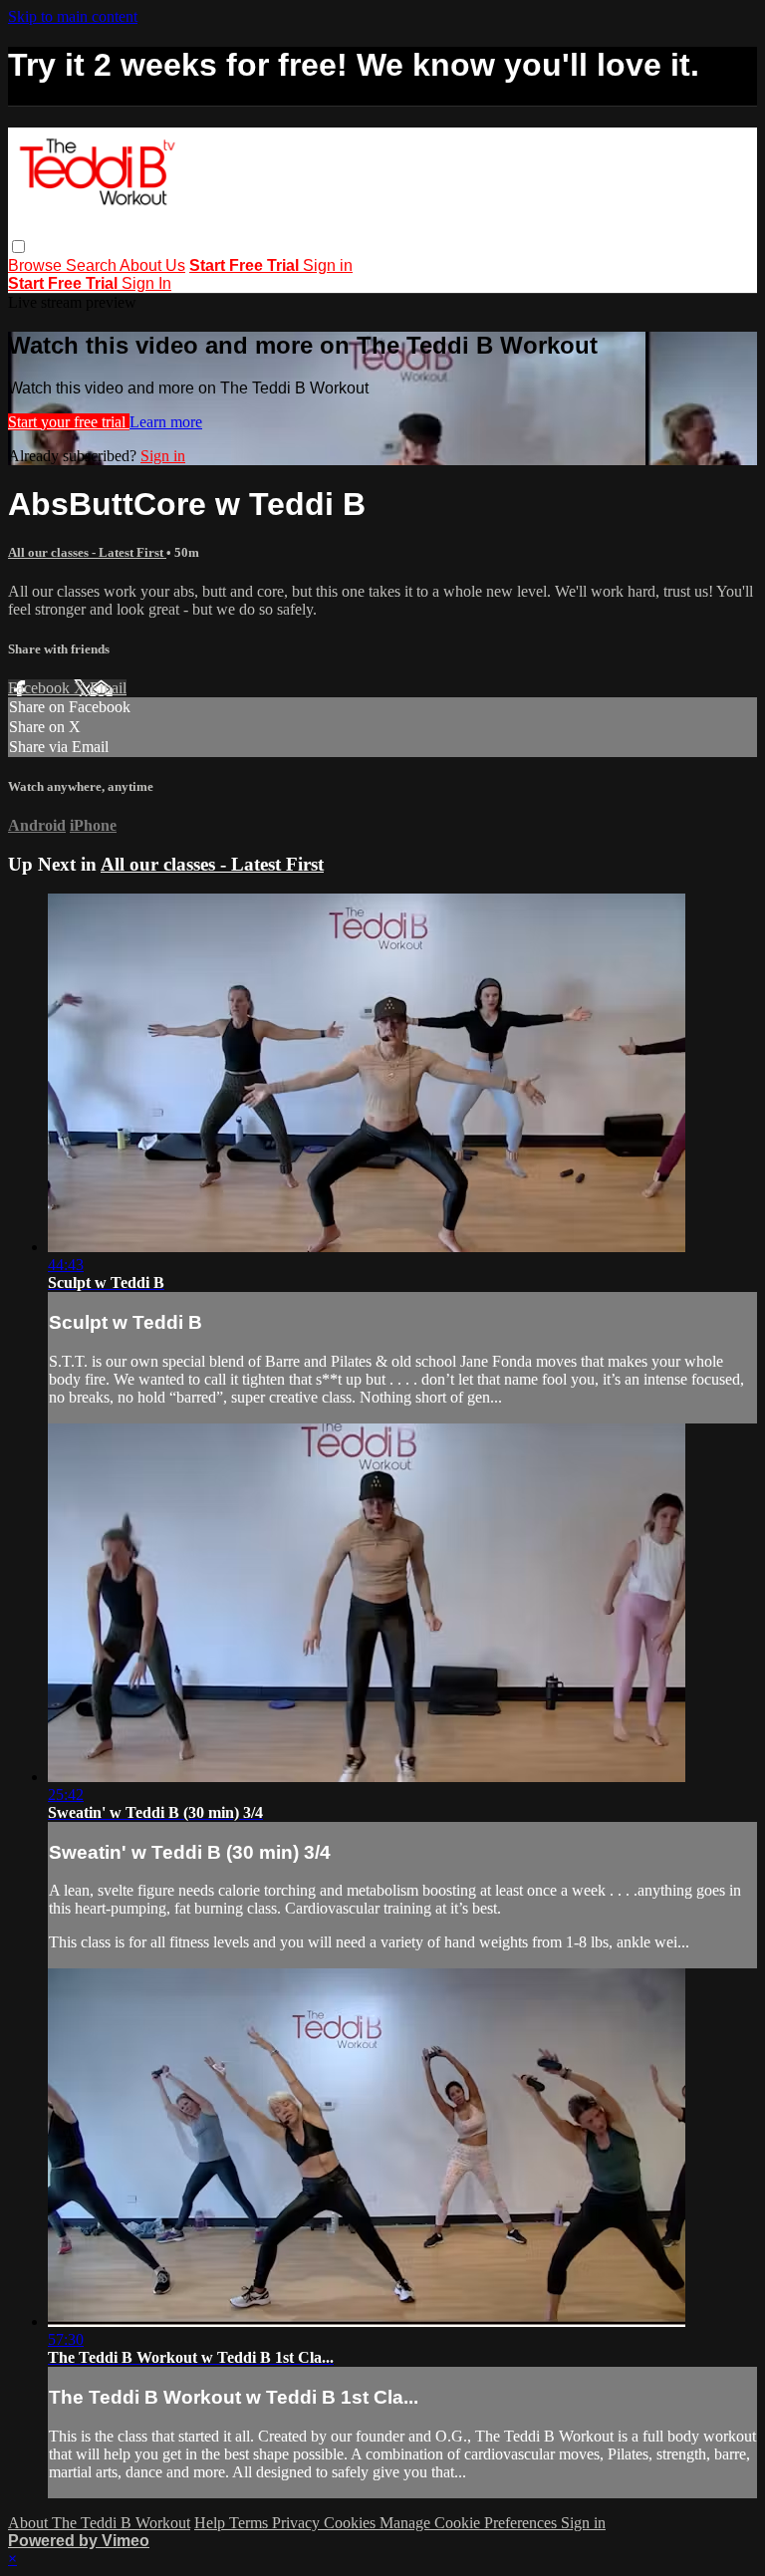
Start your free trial (69, 422)
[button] (18, 247)
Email (108, 688)
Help (212, 2523)
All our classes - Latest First (87, 552)
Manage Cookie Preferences (470, 2523)
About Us (152, 265)
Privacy (298, 2523)
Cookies (352, 2523)
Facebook (41, 688)
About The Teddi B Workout (99, 2523)
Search (93, 265)
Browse (37, 265)
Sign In (146, 283)
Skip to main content (73, 16)
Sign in (328, 265)
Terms (251, 2523)
